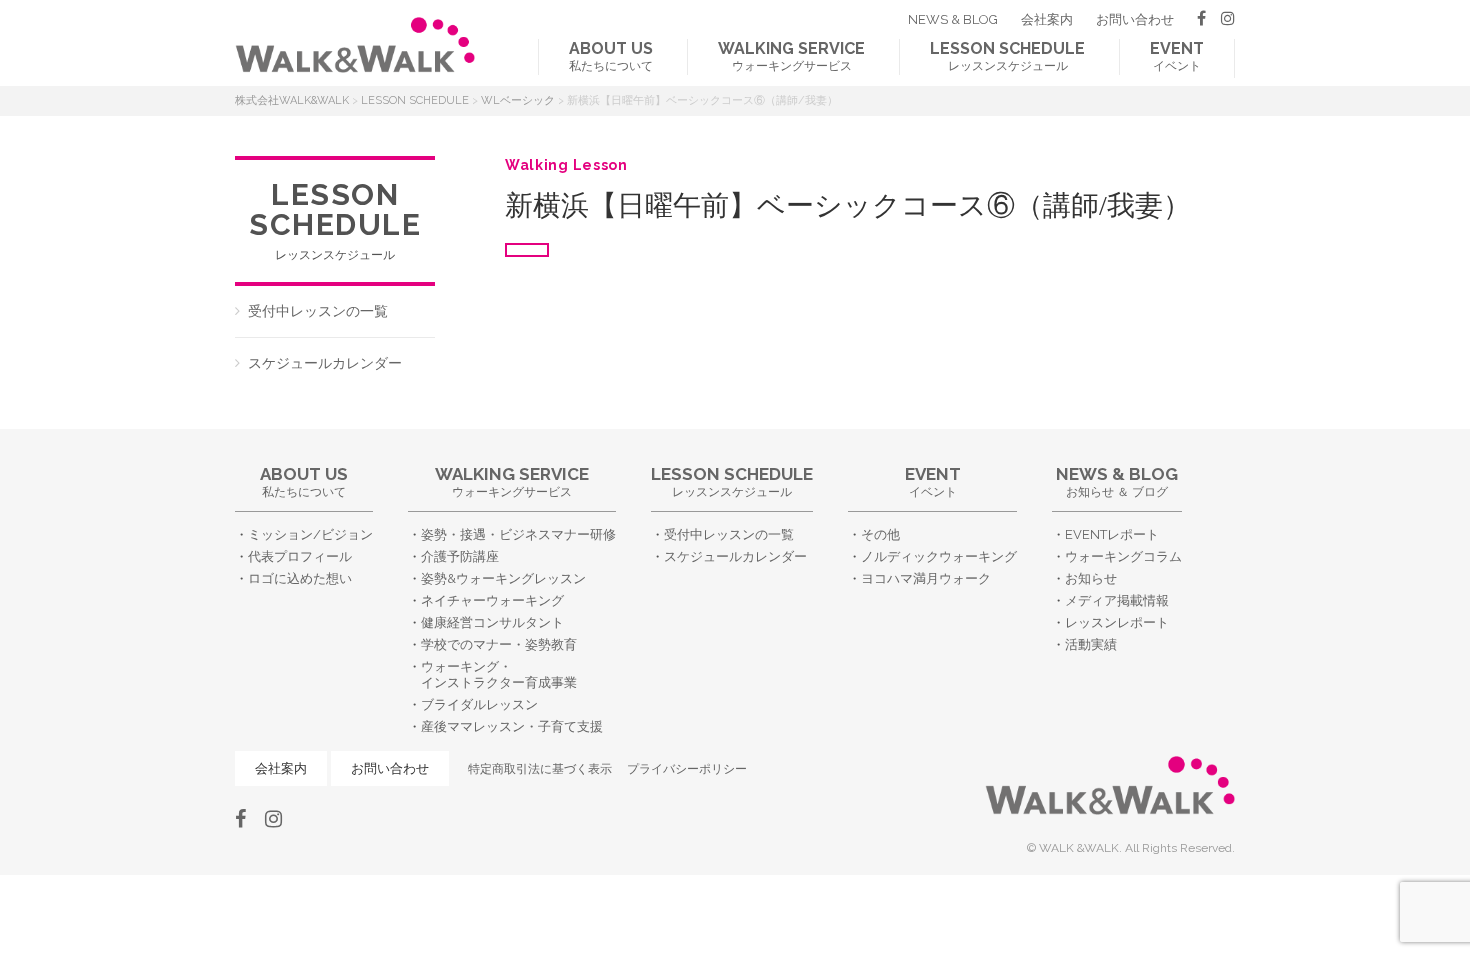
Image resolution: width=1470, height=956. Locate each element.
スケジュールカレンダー (325, 363)
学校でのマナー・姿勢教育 (499, 644)
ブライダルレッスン (479, 704)
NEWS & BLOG (953, 19)
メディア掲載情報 (1117, 600)
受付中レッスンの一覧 (318, 311)
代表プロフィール (300, 556)
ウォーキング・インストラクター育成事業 (499, 675)
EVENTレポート (1112, 534)
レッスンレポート (1117, 622)
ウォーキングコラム (1123, 556)
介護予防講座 (460, 556)
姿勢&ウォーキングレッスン (503, 578)
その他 (880, 534)
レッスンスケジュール (1007, 56)
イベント (1177, 56)
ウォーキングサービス (791, 56)
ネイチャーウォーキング (492, 600)
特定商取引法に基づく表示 (540, 769)
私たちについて (611, 56)
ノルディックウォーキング (939, 556)
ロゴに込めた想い (300, 578)
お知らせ (1091, 578)
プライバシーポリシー (687, 769)
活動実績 (1091, 644)
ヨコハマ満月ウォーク (926, 578)
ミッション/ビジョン (310, 534)
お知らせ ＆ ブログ (1117, 481)
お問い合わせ (1135, 19)
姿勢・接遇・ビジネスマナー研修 (518, 534)
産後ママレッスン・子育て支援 (512, 726)
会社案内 (1047, 19)
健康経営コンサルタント (492, 622)
